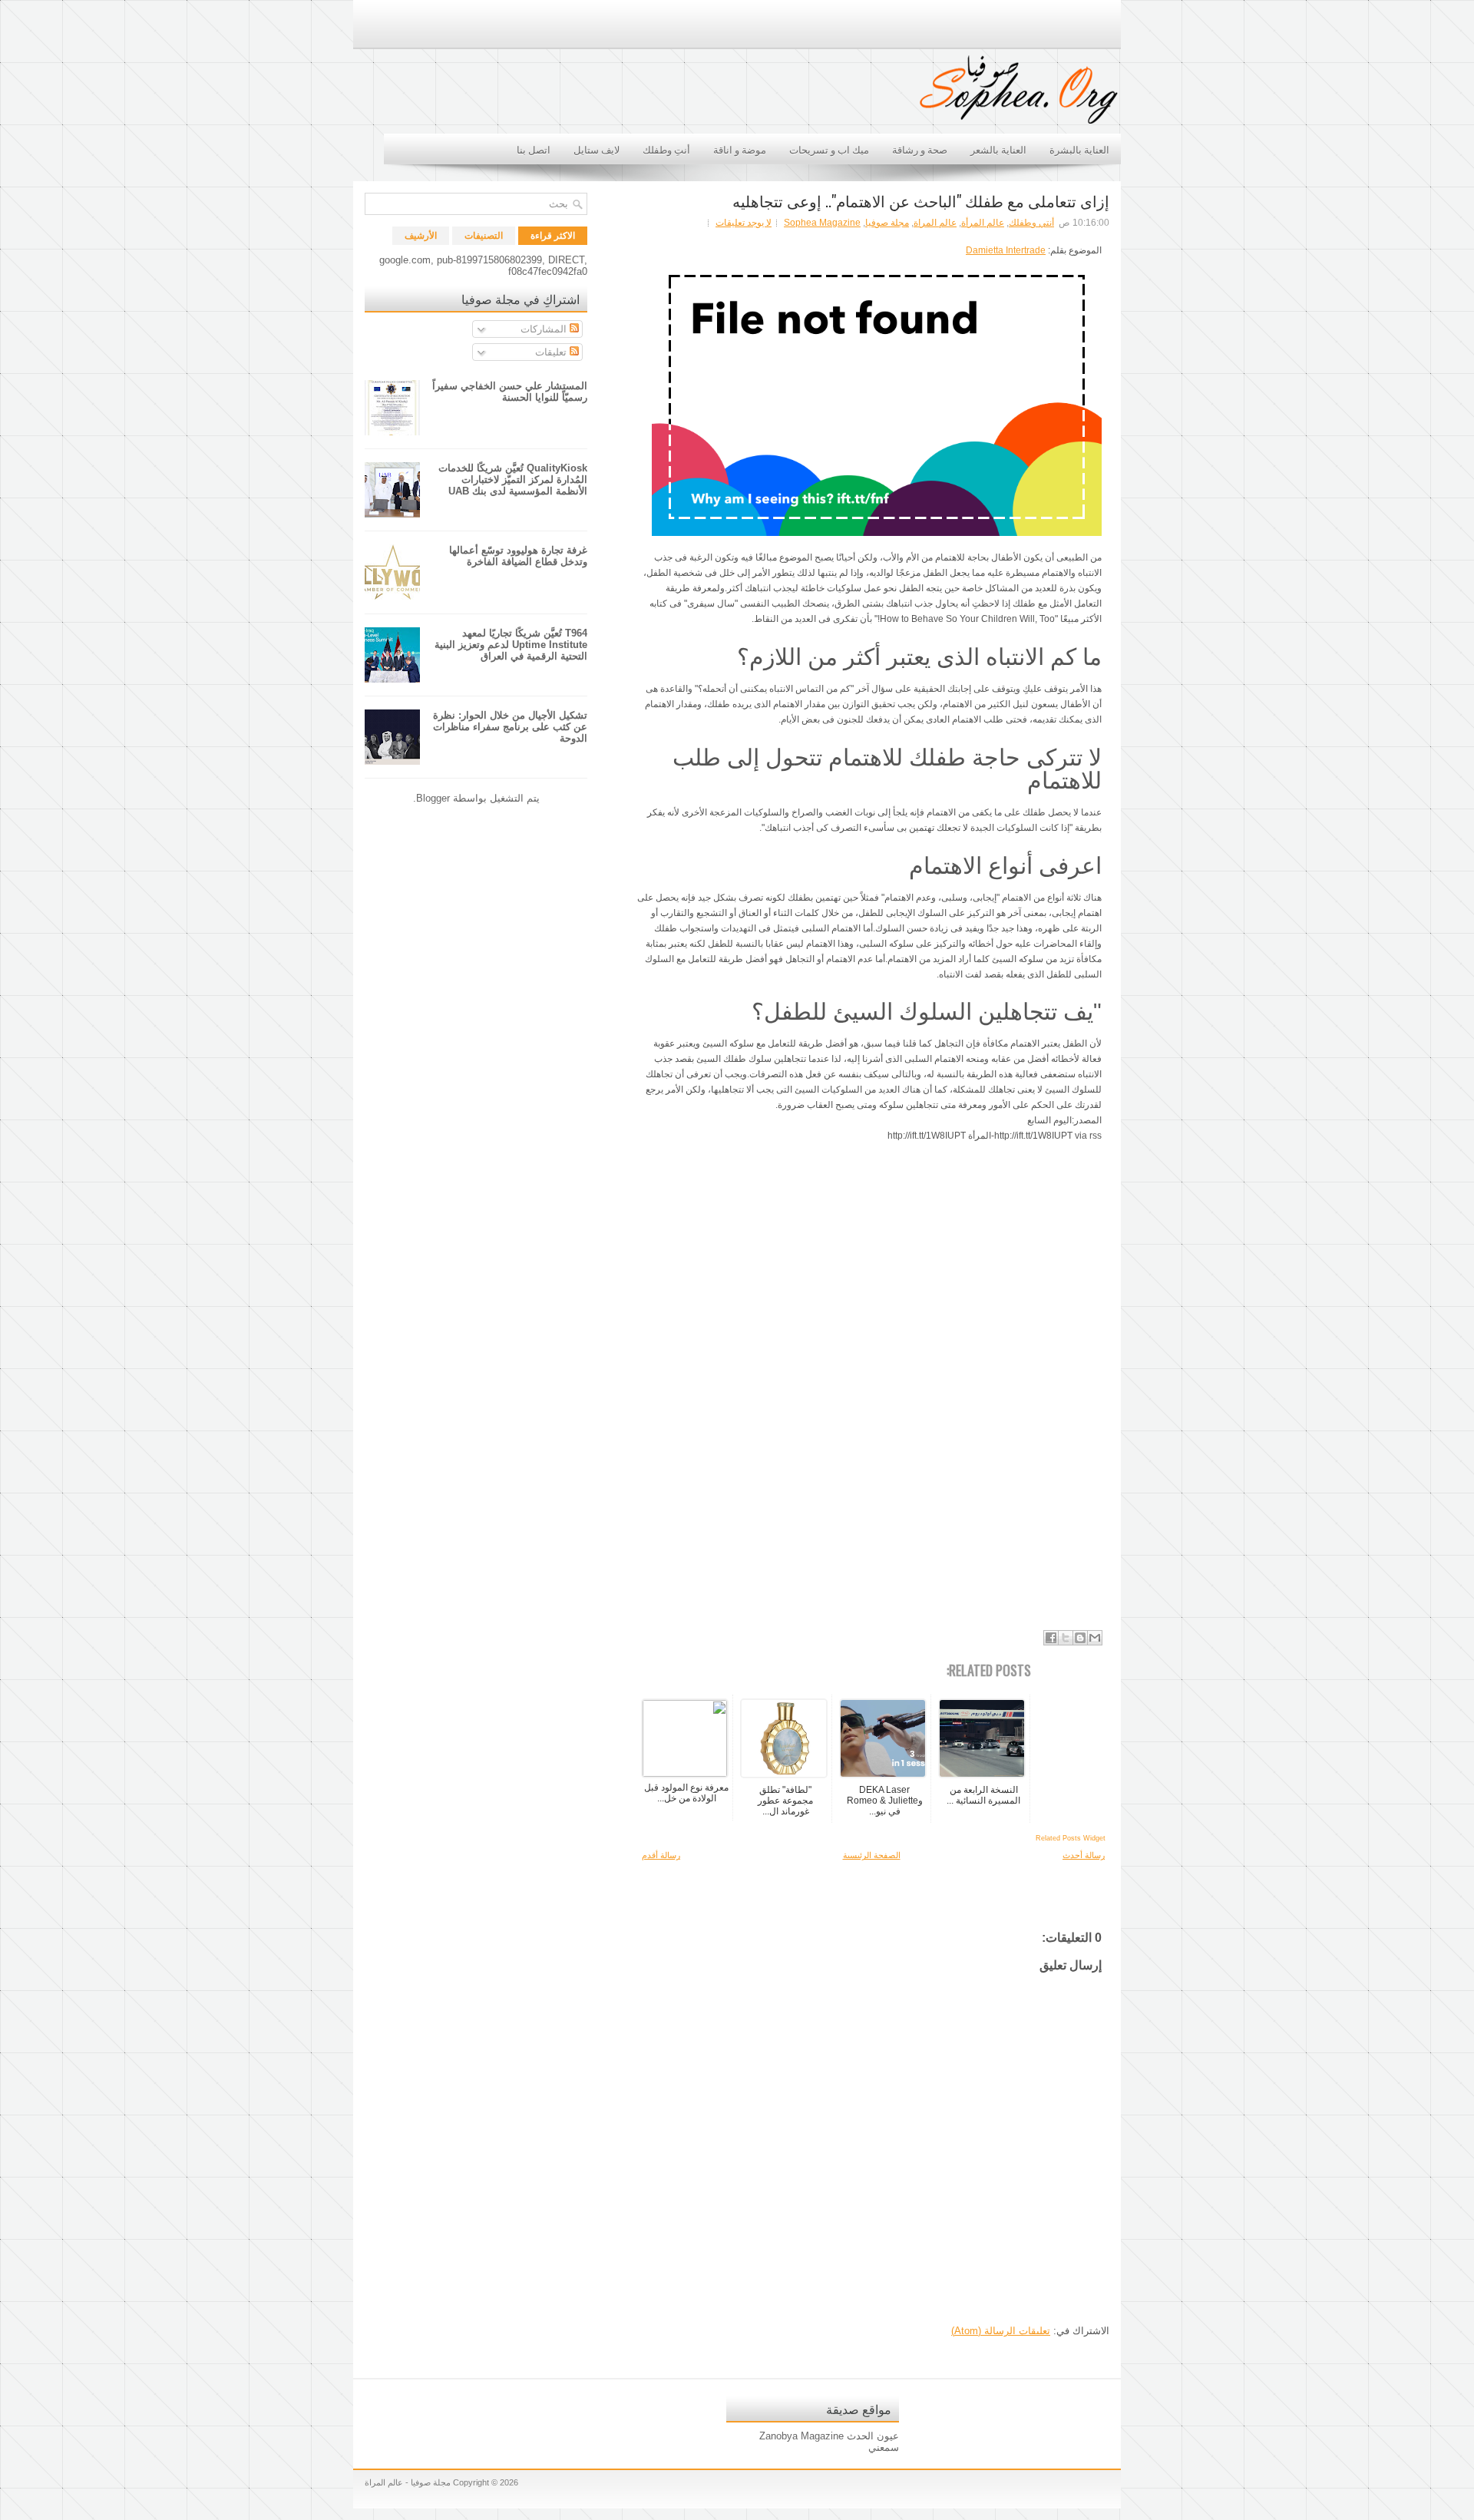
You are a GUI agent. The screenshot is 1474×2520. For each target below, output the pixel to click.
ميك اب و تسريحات (829, 149)
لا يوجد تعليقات (744, 223)
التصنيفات (484, 236)
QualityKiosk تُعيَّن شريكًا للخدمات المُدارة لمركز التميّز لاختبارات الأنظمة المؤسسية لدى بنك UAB (513, 480)
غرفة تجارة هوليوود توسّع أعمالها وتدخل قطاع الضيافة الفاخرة (518, 556)
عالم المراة (935, 223)
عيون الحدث (873, 2436)
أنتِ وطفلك (666, 149)
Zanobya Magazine (801, 2436)
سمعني (884, 2447)
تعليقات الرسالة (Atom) (1001, 2331)
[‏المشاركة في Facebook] (1051, 1638)
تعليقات (552, 352)
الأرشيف (421, 236)
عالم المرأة (983, 223)
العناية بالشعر (998, 149)
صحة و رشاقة (920, 149)
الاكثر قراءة (553, 236)
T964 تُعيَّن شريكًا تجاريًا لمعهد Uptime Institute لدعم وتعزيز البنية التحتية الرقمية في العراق (511, 645)
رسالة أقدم (661, 1855)
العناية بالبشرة (1079, 149)
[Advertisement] (870, 1381)
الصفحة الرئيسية (872, 1855)
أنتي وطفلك (1031, 223)
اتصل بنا (534, 149)
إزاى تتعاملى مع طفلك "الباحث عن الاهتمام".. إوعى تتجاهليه (921, 200)
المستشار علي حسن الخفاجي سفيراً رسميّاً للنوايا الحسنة (510, 392)
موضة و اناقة (740, 149)
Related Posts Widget (1071, 1838)
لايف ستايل (597, 149)
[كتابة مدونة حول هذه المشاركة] (1080, 1638)
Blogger (433, 798)
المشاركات (545, 329)
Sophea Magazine (822, 223)
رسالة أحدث (1084, 1855)
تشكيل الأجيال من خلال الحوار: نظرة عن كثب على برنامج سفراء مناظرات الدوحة (510, 727)
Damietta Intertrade (1006, 250)
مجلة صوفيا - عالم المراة (408, 2482)
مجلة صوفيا (887, 223)
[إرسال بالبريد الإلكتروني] (1095, 1638)
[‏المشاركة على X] (1066, 1638)
